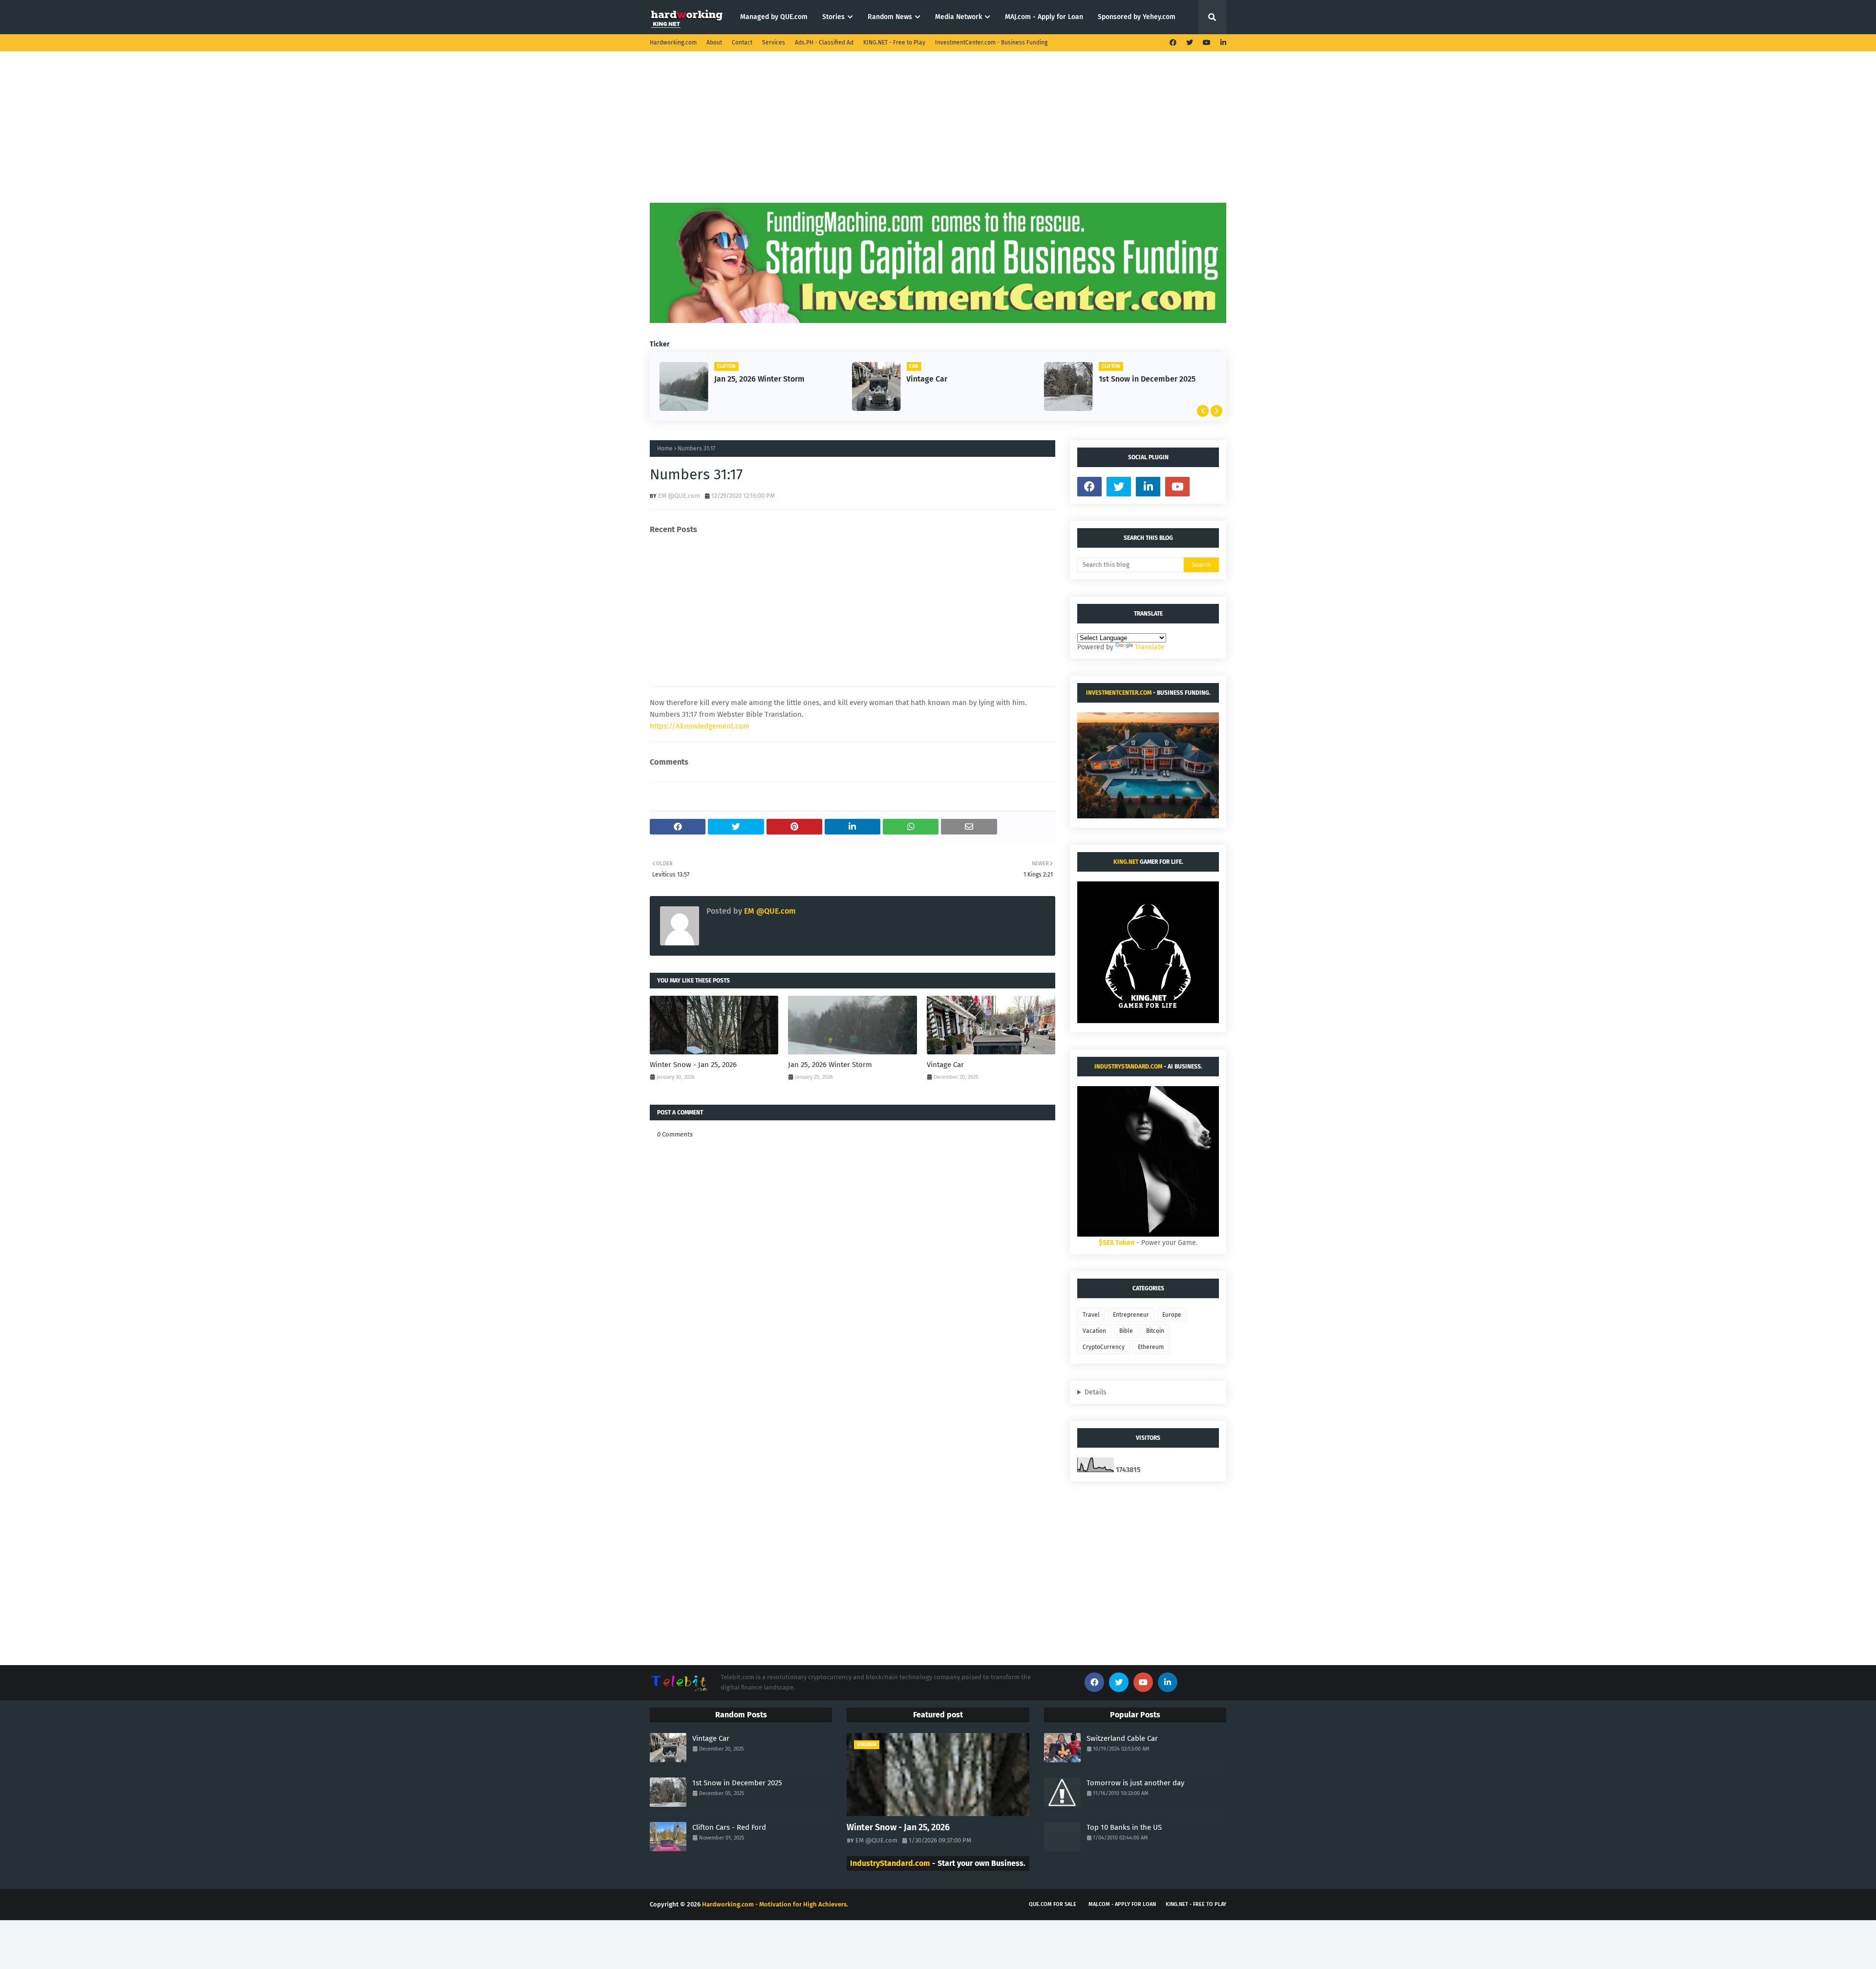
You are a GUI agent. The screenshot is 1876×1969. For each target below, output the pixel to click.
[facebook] (1173, 43)
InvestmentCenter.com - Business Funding (991, 43)
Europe (1172, 1315)
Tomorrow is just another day (1135, 1783)
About (714, 43)
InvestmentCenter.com (1119, 693)
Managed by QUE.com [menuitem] (774, 17)
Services (774, 43)
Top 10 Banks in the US (1124, 1827)
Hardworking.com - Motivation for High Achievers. (775, 1904)
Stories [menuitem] (833, 17)
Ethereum (1151, 1347)
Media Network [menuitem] (959, 17)
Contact (742, 43)
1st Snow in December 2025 (1147, 379)
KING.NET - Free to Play (894, 43)
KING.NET (1126, 862)
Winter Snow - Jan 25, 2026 (693, 1065)
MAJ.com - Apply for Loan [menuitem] (1044, 17)
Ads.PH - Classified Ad (824, 43)
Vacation (1094, 1331)
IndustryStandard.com (1128, 1067)
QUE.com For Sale (1053, 1904)
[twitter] (1190, 43)
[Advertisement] (938, 134)
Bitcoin (1155, 1331)
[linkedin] (1222, 43)
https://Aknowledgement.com (700, 726)
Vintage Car (927, 379)
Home (665, 449)
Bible (1126, 1331)
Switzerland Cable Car (1122, 1738)
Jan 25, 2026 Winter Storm (759, 379)
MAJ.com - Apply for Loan (1122, 1904)
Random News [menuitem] (890, 17)
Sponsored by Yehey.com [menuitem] (1137, 17)
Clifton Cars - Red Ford (729, 1827)
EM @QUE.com (679, 496)
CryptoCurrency (1104, 1347)
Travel (1091, 1315)
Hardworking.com (673, 43)
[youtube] (1207, 43)
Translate (1150, 647)
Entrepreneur (1131, 1315)
